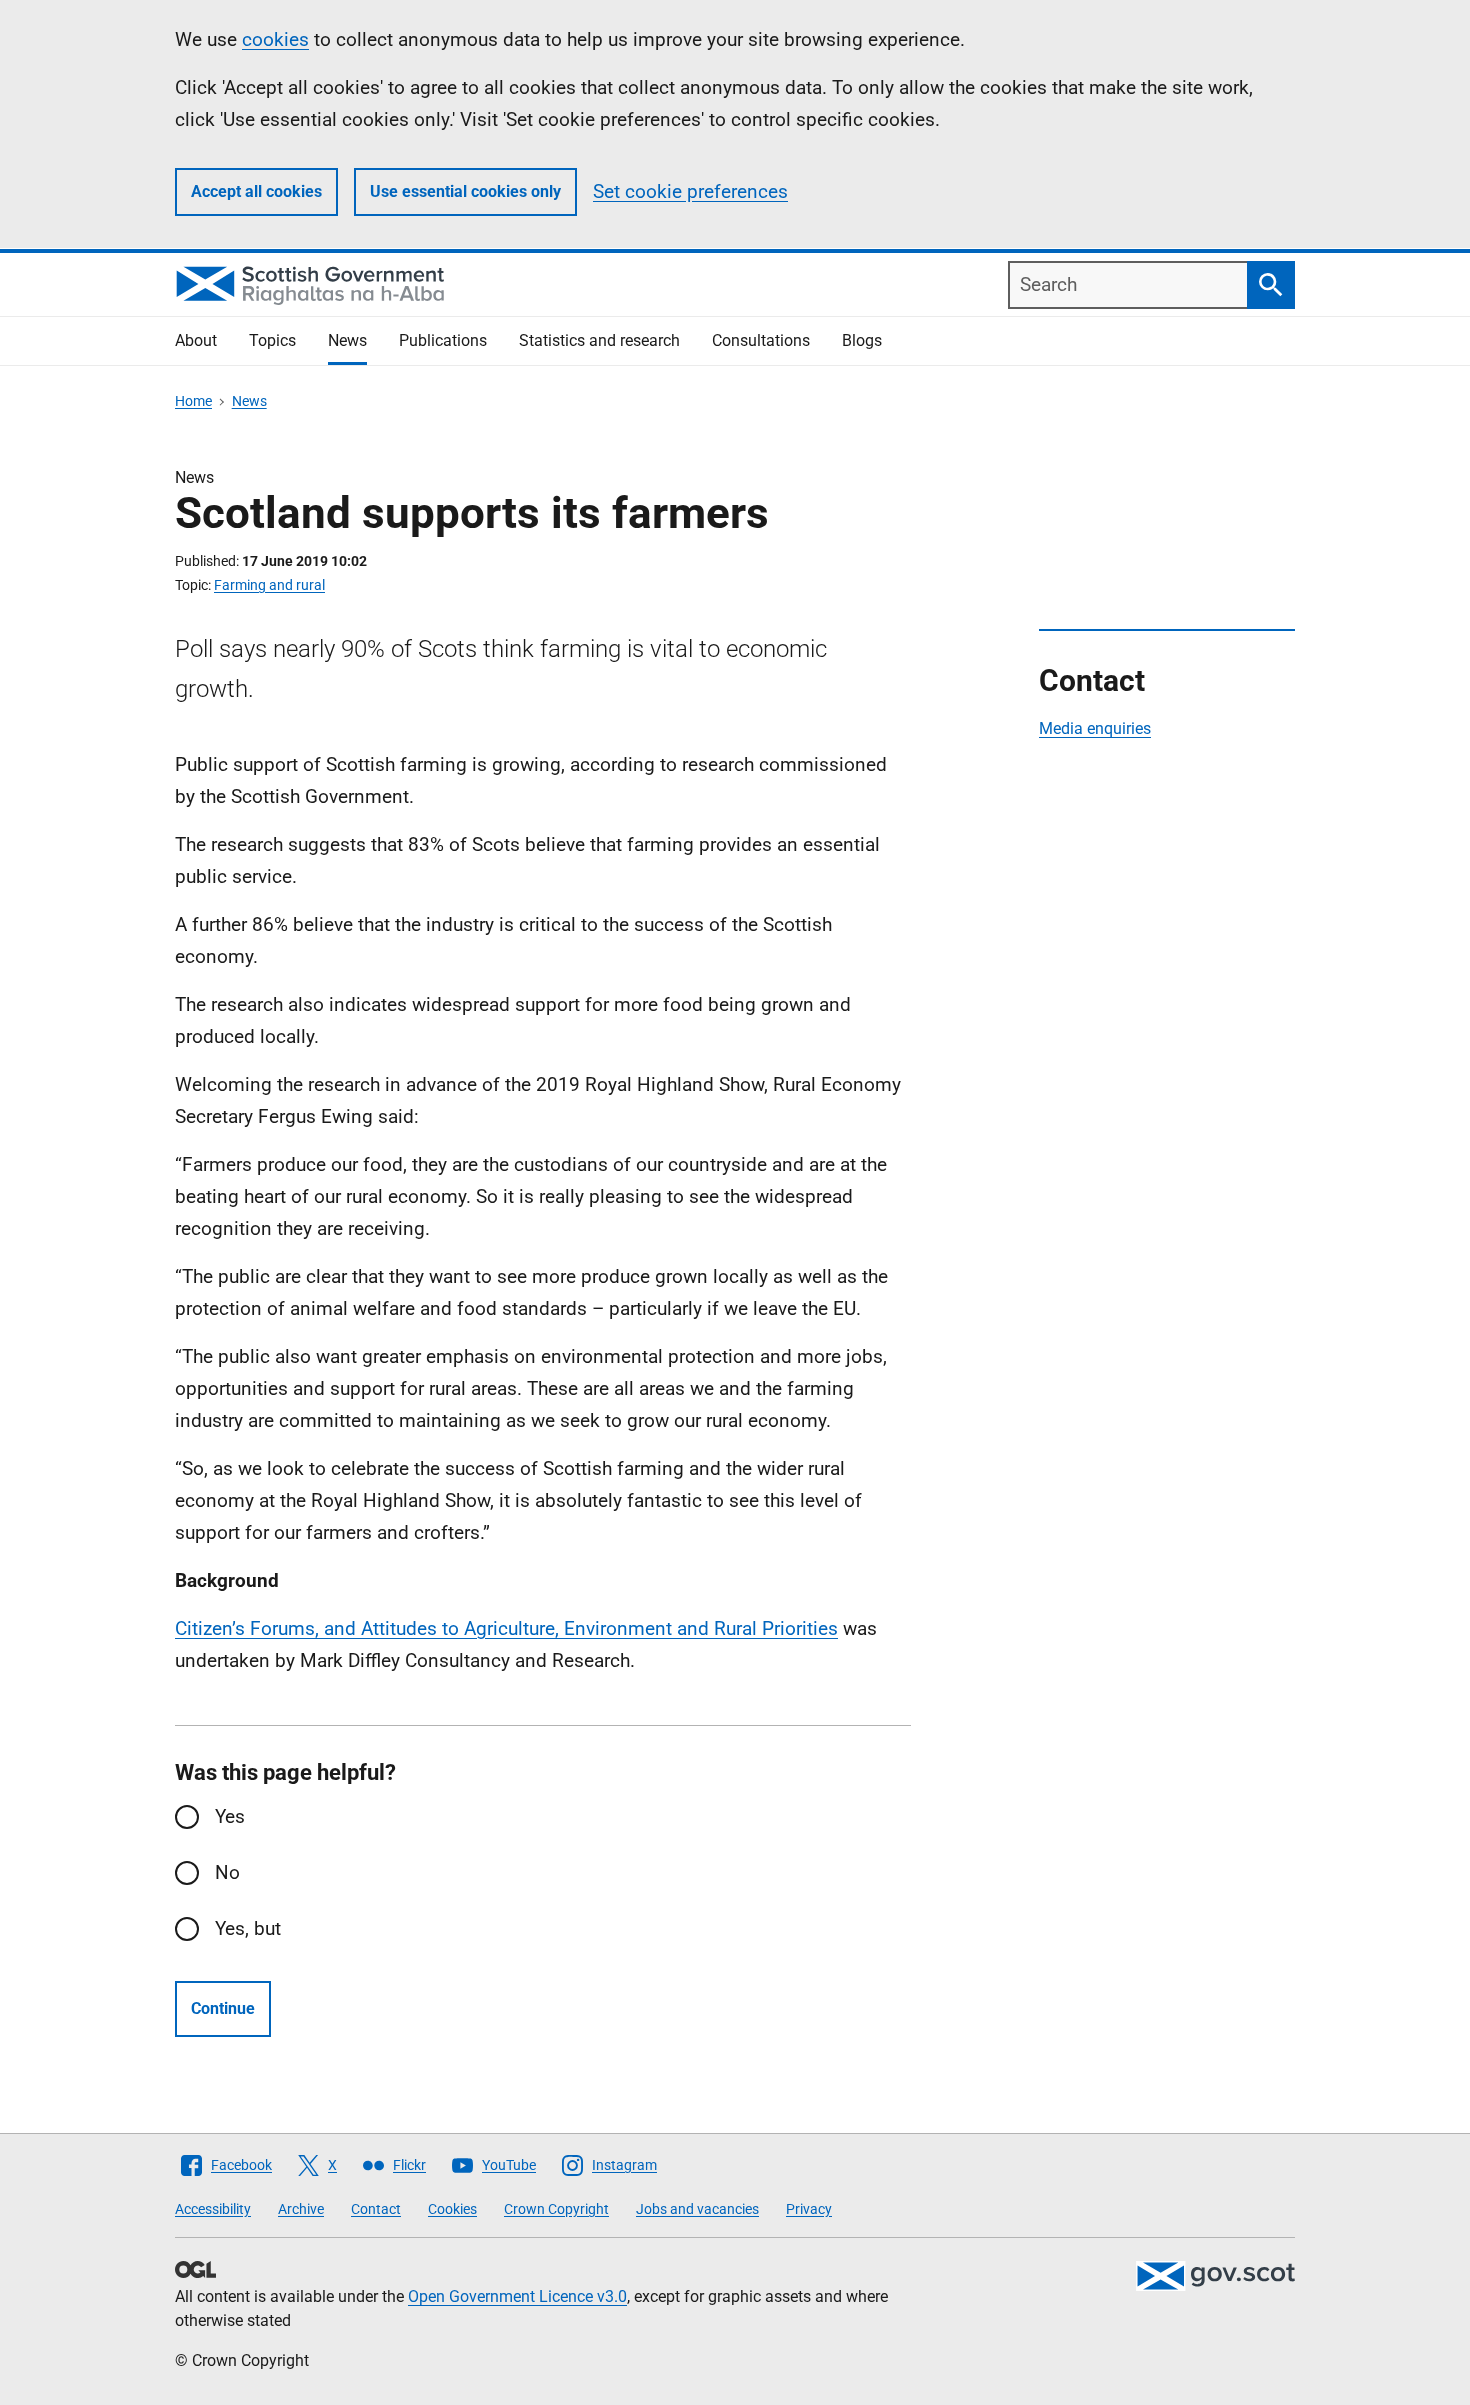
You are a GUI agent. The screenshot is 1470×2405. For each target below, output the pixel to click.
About (196, 340)
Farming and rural (269, 585)
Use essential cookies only (465, 191)
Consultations (761, 340)
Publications (443, 340)
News (347, 340)
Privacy (809, 2209)
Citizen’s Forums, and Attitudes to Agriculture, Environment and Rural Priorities (506, 1628)
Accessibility (213, 2209)
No (227, 1872)
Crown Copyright (556, 2209)
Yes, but (248, 1928)
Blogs (862, 340)
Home (193, 401)
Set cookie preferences (690, 191)
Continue (223, 2008)
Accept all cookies (256, 191)
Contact (376, 2209)
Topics (272, 340)
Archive (301, 2209)
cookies (275, 39)
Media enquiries (1095, 728)
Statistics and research (599, 340)
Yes (230, 1816)
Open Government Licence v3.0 (517, 2296)
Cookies (452, 2209)
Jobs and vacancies (697, 2209)
